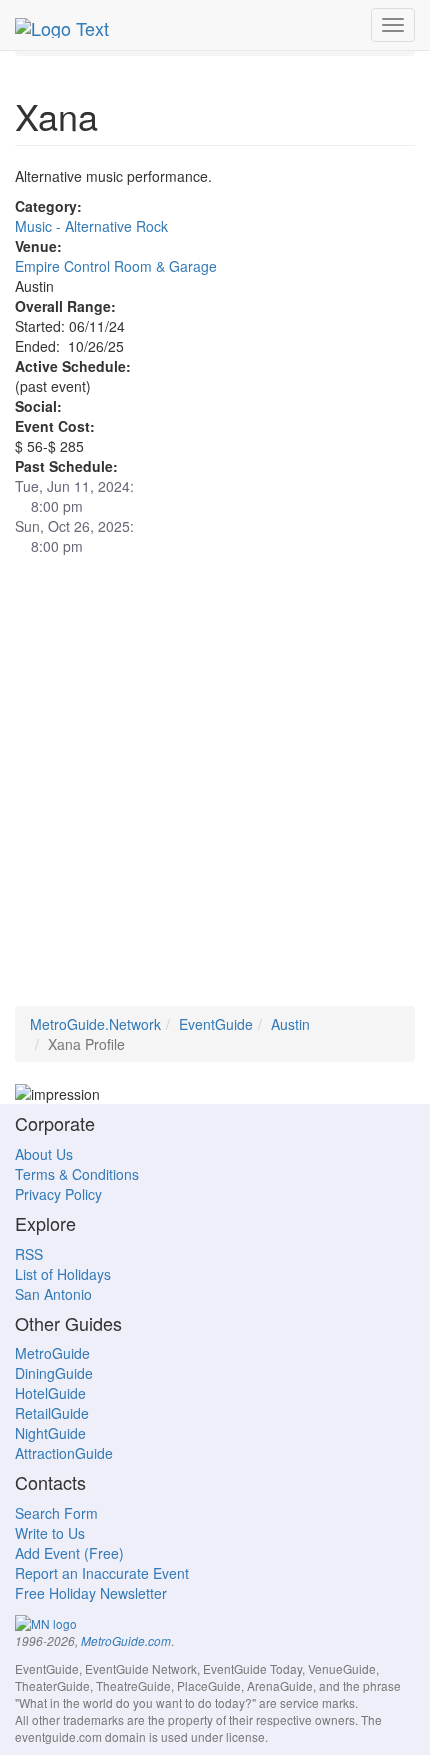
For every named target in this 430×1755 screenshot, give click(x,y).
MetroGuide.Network (95, 1024)
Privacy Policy (58, 1194)
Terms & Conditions (77, 1174)
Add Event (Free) (69, 1553)
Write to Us (50, 1533)
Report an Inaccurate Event (102, 1573)
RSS (29, 1254)
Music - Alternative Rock (91, 226)
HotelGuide (50, 1393)
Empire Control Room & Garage (116, 266)
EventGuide (216, 1024)
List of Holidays (63, 1274)
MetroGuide (52, 1353)
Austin (290, 1024)
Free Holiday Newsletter (91, 1593)
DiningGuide (54, 1373)
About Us (44, 1154)
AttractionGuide (64, 1453)
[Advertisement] (215, 791)
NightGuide (50, 1433)
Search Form (56, 1513)
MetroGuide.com (126, 1641)
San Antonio (53, 1294)
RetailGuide (52, 1413)
